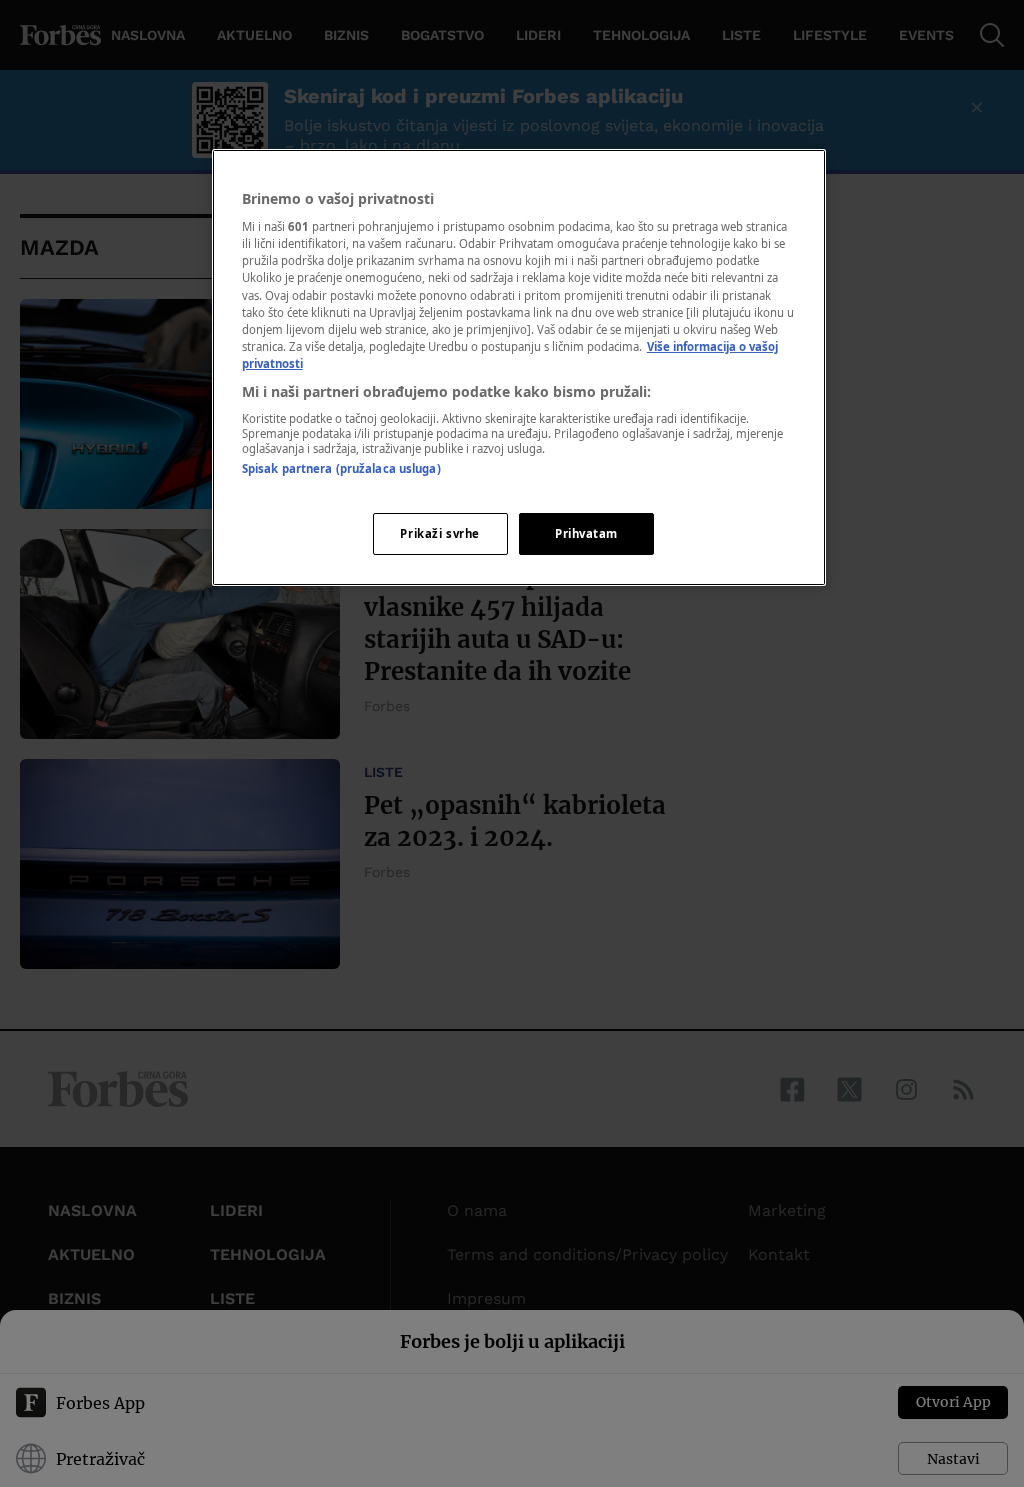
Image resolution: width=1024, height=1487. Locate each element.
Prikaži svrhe (439, 533)
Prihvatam (586, 533)
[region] (519, 367)
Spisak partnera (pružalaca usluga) (341, 468)
